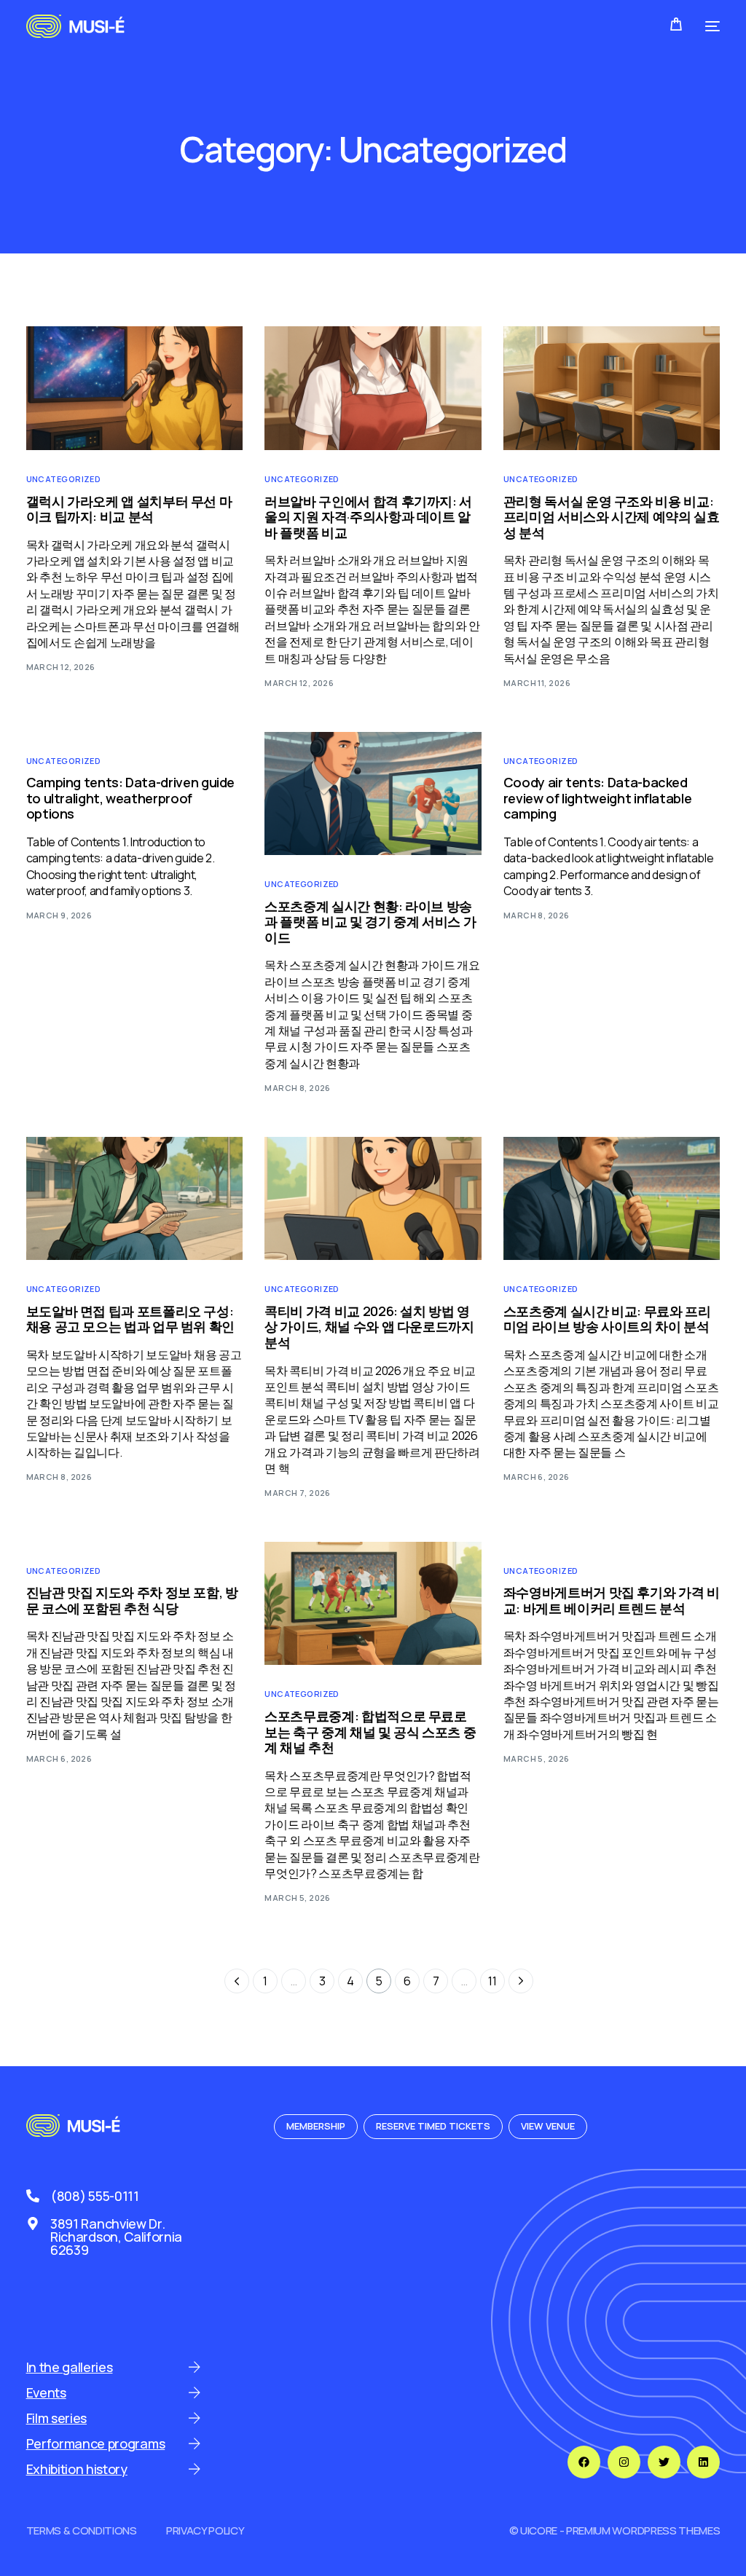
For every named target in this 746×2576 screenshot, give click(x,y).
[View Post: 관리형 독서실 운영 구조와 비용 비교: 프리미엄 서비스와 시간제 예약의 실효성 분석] (612, 388)
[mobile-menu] (708, 26)
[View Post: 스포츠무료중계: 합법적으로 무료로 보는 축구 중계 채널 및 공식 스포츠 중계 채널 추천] (373, 1604)
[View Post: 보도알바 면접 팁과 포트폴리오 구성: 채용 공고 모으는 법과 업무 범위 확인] (135, 1199)
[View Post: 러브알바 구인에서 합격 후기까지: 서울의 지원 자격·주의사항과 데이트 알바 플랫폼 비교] (373, 388)
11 (492, 1981)
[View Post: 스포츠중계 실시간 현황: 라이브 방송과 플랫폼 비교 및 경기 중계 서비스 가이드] (373, 794)
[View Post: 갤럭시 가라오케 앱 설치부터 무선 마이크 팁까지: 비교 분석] (135, 388)
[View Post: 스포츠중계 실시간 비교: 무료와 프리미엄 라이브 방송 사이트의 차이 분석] (612, 1199)
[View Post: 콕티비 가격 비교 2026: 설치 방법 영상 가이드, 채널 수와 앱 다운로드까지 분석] (373, 1199)
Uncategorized (64, 479)
